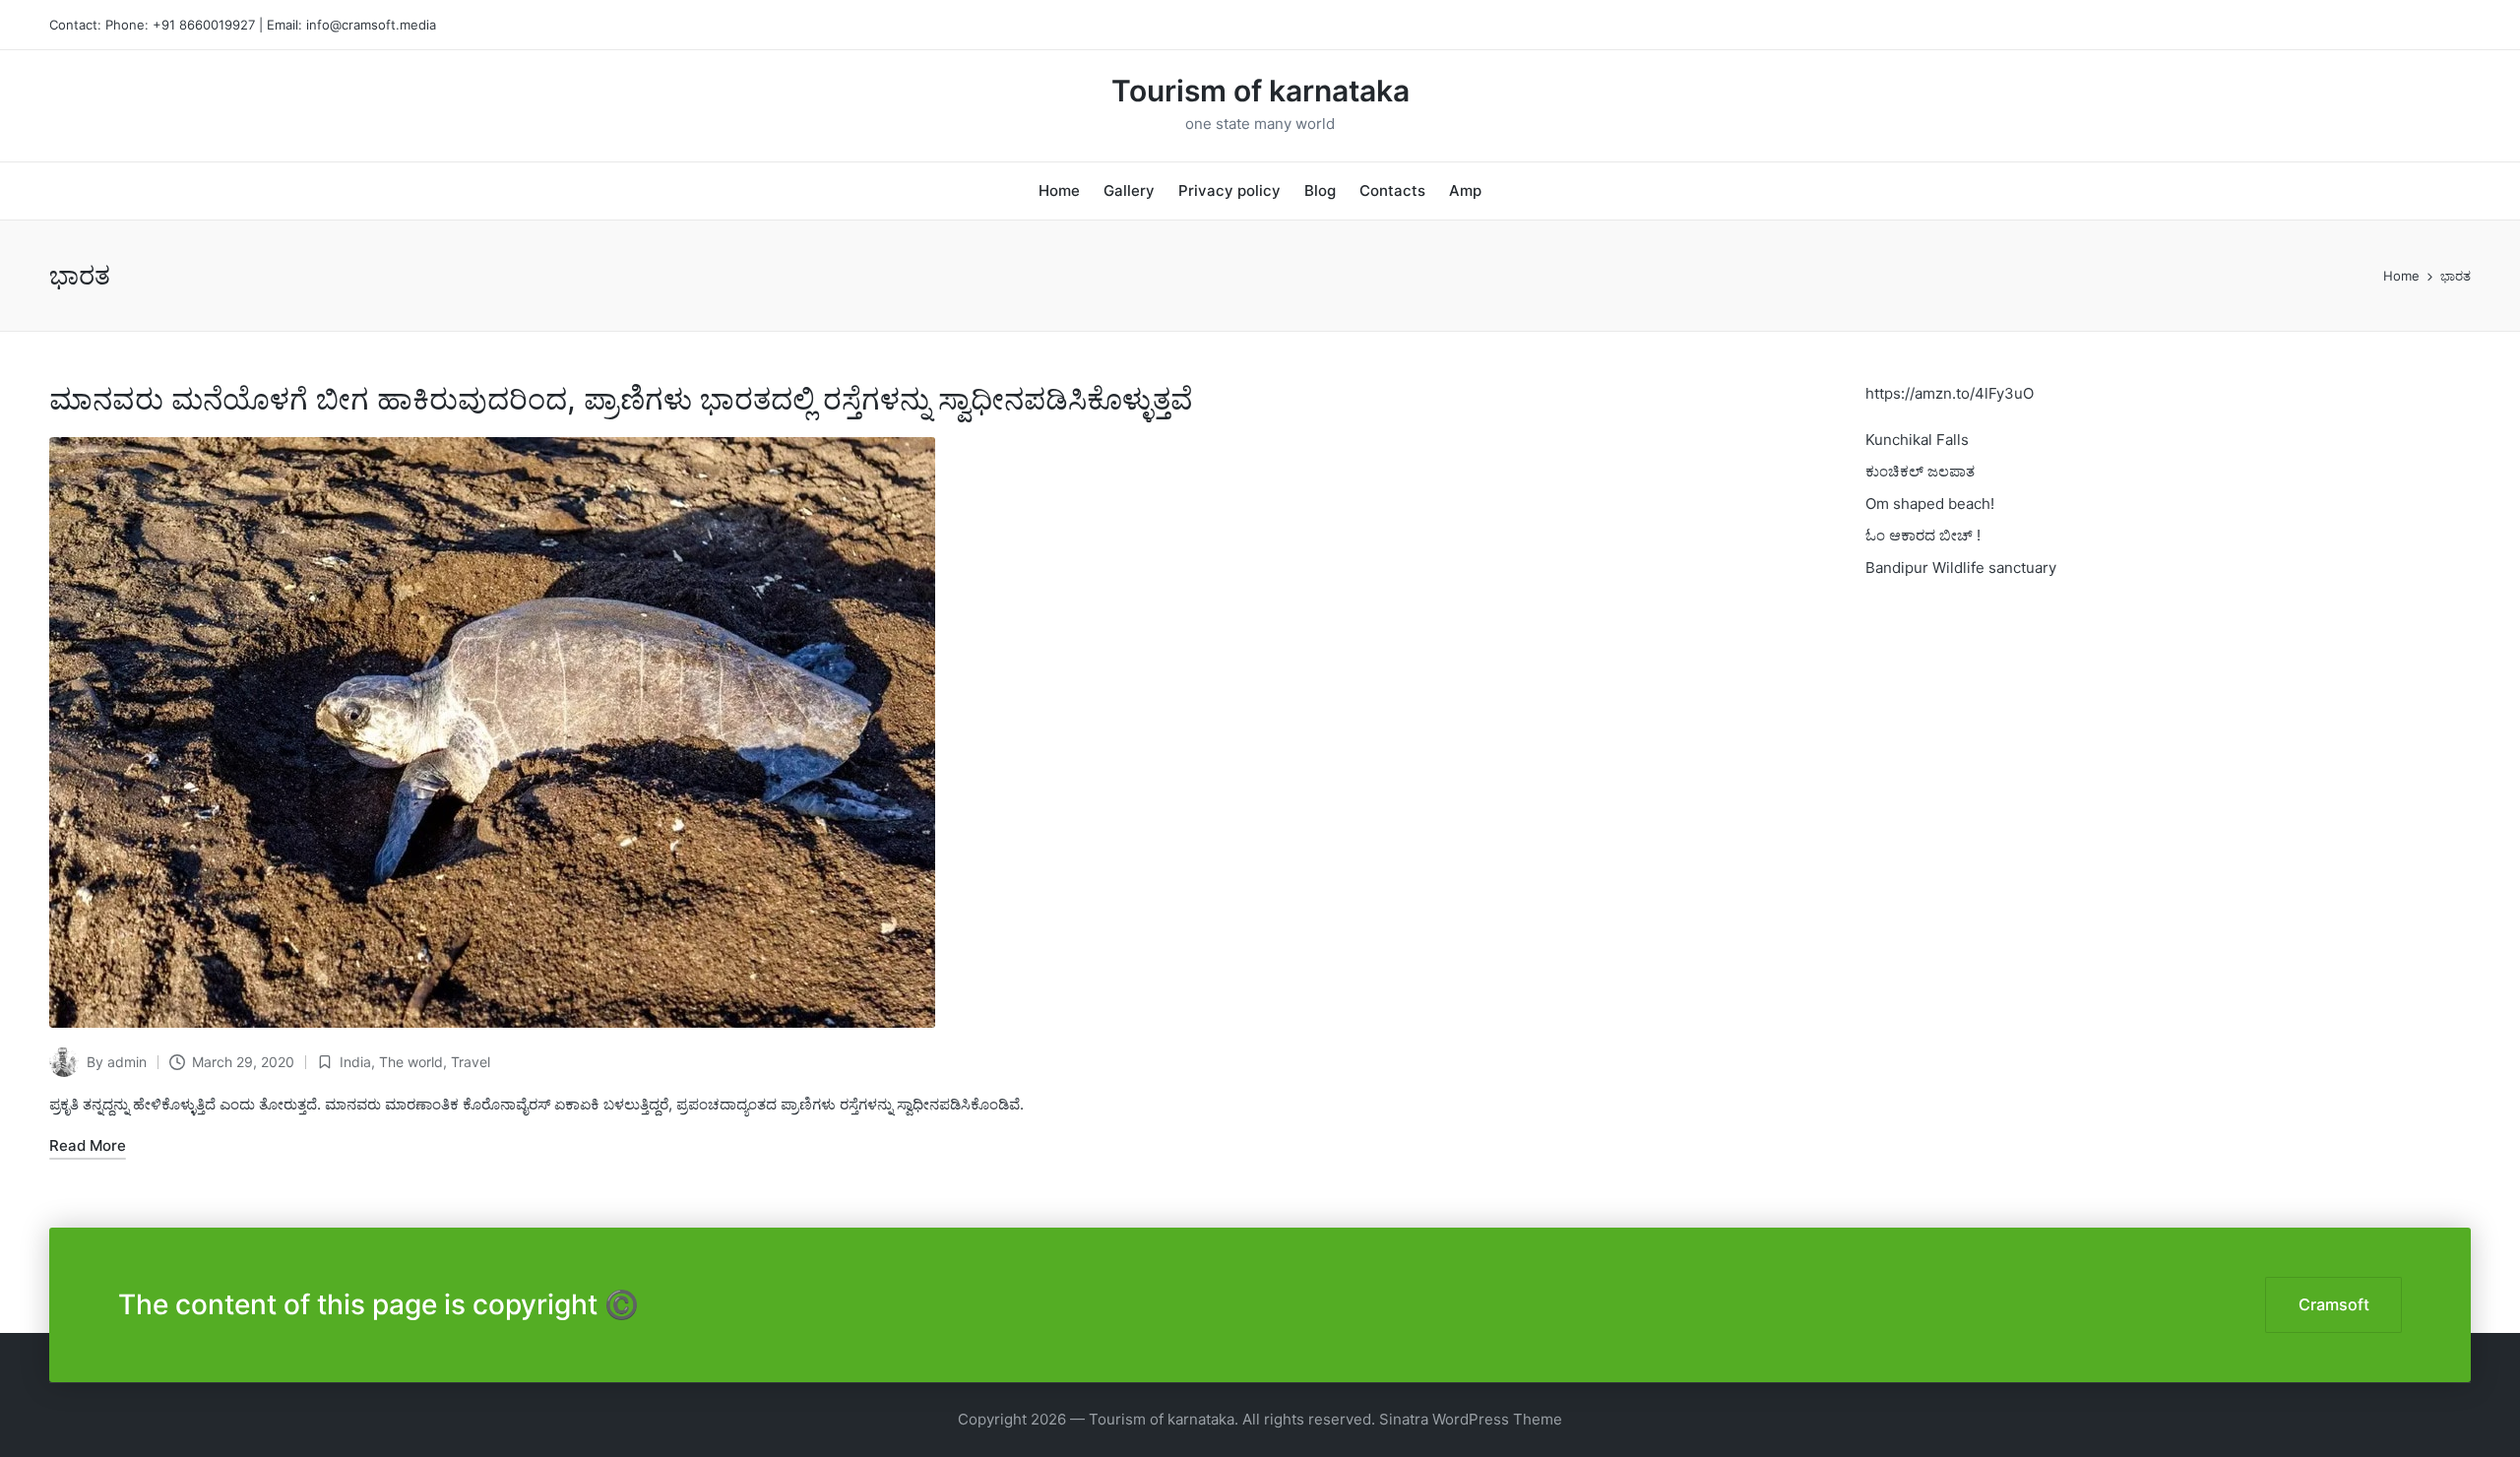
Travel (471, 1062)
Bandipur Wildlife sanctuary (1961, 568)
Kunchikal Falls (1917, 440)
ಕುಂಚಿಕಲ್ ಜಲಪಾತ (1920, 471)
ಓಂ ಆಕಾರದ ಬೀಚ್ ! (1923, 535)
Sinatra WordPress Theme (1471, 1419)
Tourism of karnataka (1260, 91)
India (355, 1062)
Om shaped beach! (1930, 504)
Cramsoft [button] (2334, 1304)
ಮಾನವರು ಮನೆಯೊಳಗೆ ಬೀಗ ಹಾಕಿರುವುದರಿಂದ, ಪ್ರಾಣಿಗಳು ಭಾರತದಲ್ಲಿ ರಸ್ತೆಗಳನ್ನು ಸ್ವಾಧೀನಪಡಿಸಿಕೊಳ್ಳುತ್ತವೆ (621, 399)
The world (411, 1062)
